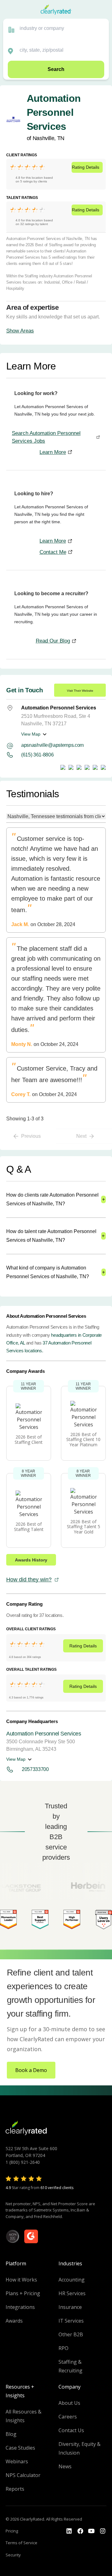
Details (86, 167)
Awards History (31, 1560)
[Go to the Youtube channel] (91, 2531)
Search (56, 69)
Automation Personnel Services (44, 1734)
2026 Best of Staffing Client (29, 1439)
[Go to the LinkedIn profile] (69, 2531)
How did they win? (29, 1580)
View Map (31, 734)
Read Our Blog (53, 641)
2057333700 (35, 1769)
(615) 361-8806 (37, 755)
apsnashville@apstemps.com (52, 745)
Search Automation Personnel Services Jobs (46, 437)
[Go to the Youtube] (80, 2531)
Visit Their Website (80, 691)
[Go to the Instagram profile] (103, 2531)
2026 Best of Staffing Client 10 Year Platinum (83, 1440)
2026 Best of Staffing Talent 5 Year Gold (84, 1527)
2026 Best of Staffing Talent (29, 1527)
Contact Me (53, 552)
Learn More (53, 452)
